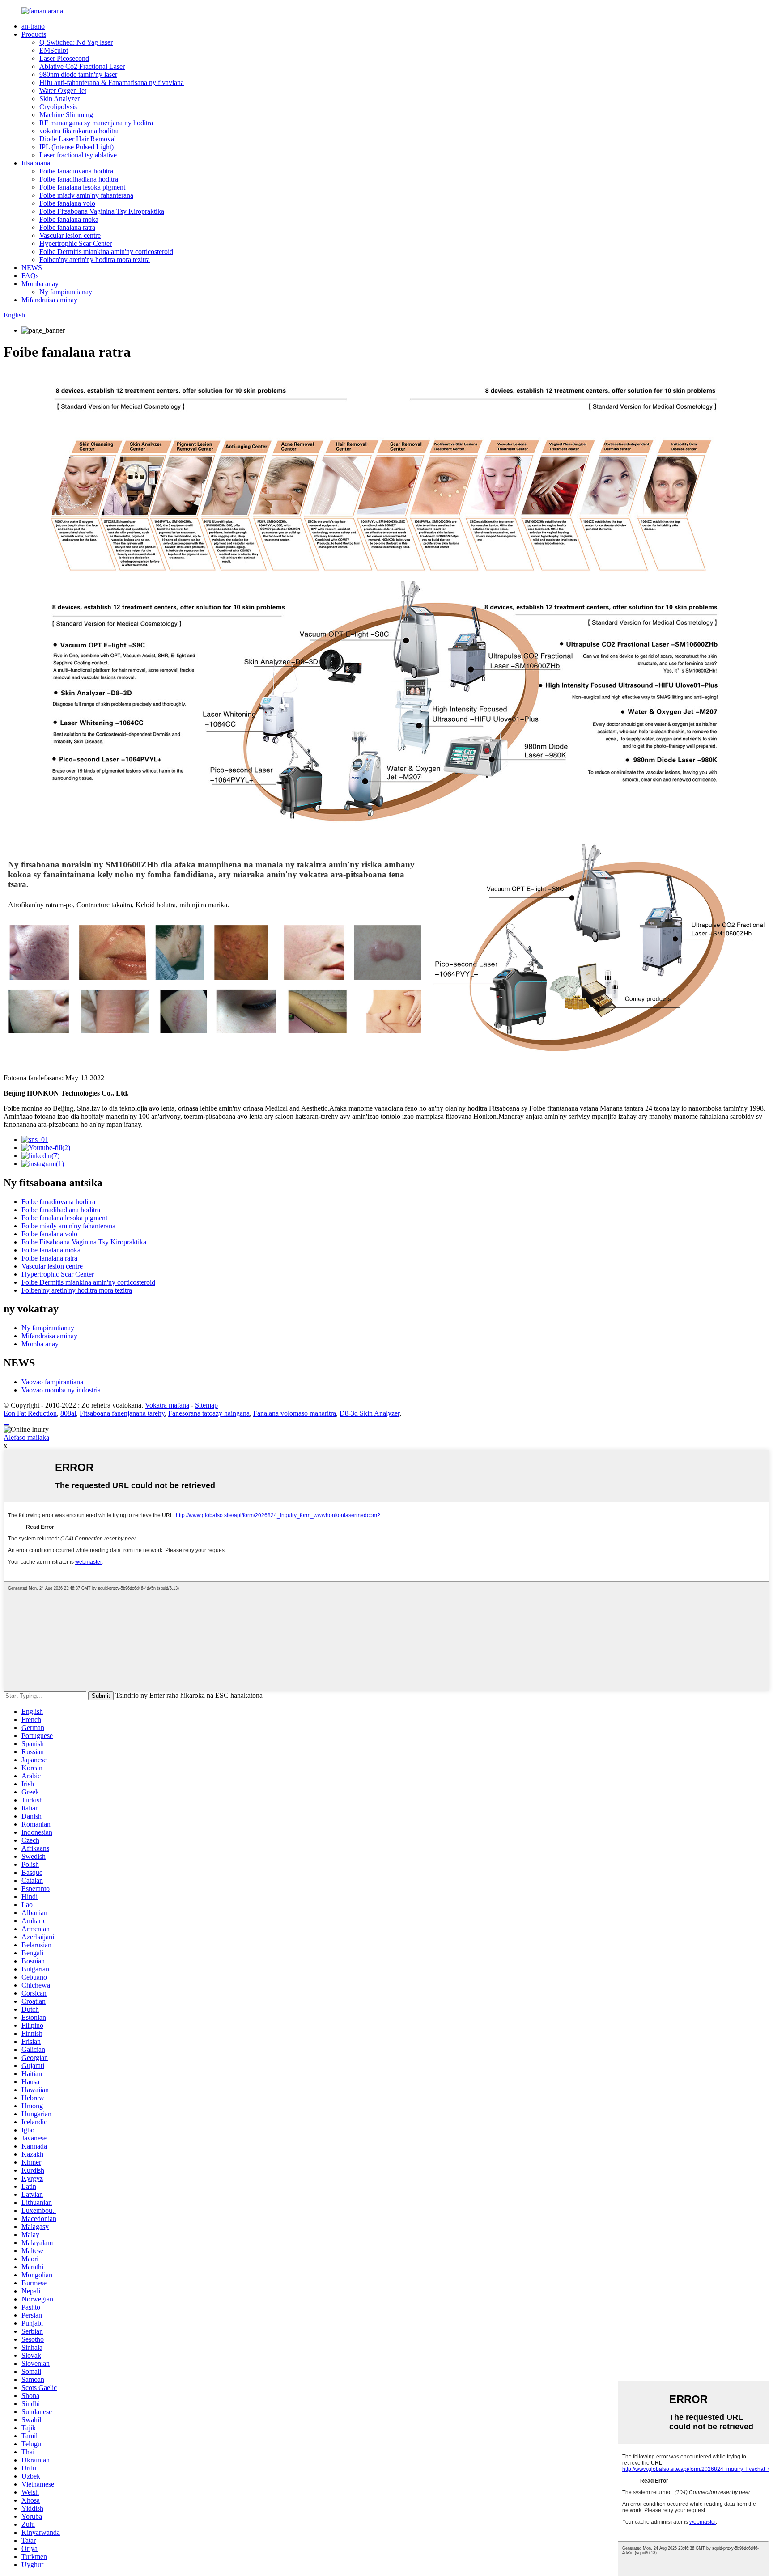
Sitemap (206, 1405)
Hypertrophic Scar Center (76, 243)
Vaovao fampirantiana (52, 1382)
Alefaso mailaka (26, 1437)
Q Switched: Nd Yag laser (76, 42)
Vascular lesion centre (70, 235)
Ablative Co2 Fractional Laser (82, 66)
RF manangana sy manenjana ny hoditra (96, 123)
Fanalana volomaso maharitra (295, 1413)
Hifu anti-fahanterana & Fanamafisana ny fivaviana (112, 82)
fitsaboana (36, 163)
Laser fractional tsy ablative (78, 155)
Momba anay (40, 284)
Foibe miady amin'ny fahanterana (86, 195)
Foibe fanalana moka (69, 219)
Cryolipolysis (58, 107)
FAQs (30, 276)
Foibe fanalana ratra (67, 227)
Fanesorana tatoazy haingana (209, 1413)
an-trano (33, 26)
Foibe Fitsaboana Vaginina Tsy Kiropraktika (102, 211)
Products (34, 34)
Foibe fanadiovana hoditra (76, 171)
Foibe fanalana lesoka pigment (82, 187)
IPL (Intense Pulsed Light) (76, 147)
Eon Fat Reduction (30, 1413)
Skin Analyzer (59, 99)
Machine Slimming (66, 115)
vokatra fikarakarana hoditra (79, 131)
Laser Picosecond (64, 58)
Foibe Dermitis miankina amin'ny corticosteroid (106, 252)
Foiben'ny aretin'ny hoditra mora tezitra (95, 260)
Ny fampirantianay (66, 292)
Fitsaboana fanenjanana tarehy (122, 1413)
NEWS (32, 268)
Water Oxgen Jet (63, 91)
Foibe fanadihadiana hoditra (79, 179)
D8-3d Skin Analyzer (370, 1413)
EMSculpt (54, 50)
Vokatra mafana (167, 1405)
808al (68, 1413)
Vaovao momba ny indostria (61, 1390)
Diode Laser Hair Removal (78, 139)
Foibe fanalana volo (67, 203)
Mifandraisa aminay (49, 300)
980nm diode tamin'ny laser (78, 74)
